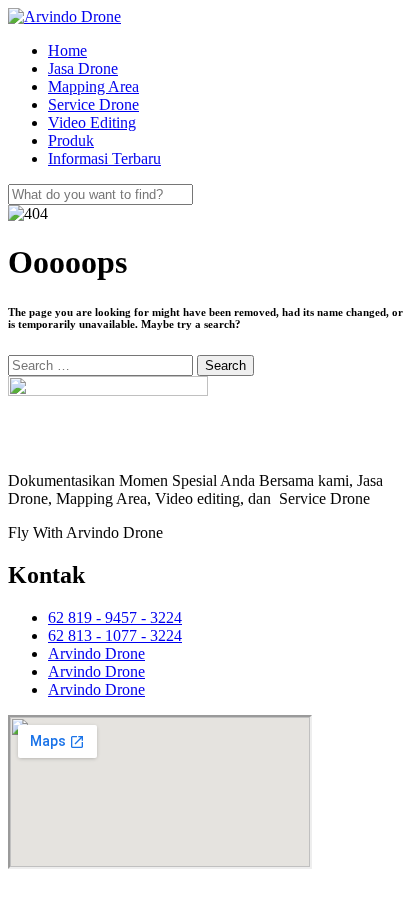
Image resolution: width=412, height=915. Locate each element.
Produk (71, 140)
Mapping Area (93, 86)
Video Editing (92, 122)
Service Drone (93, 104)
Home (67, 50)
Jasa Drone (83, 68)
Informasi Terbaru (104, 158)
